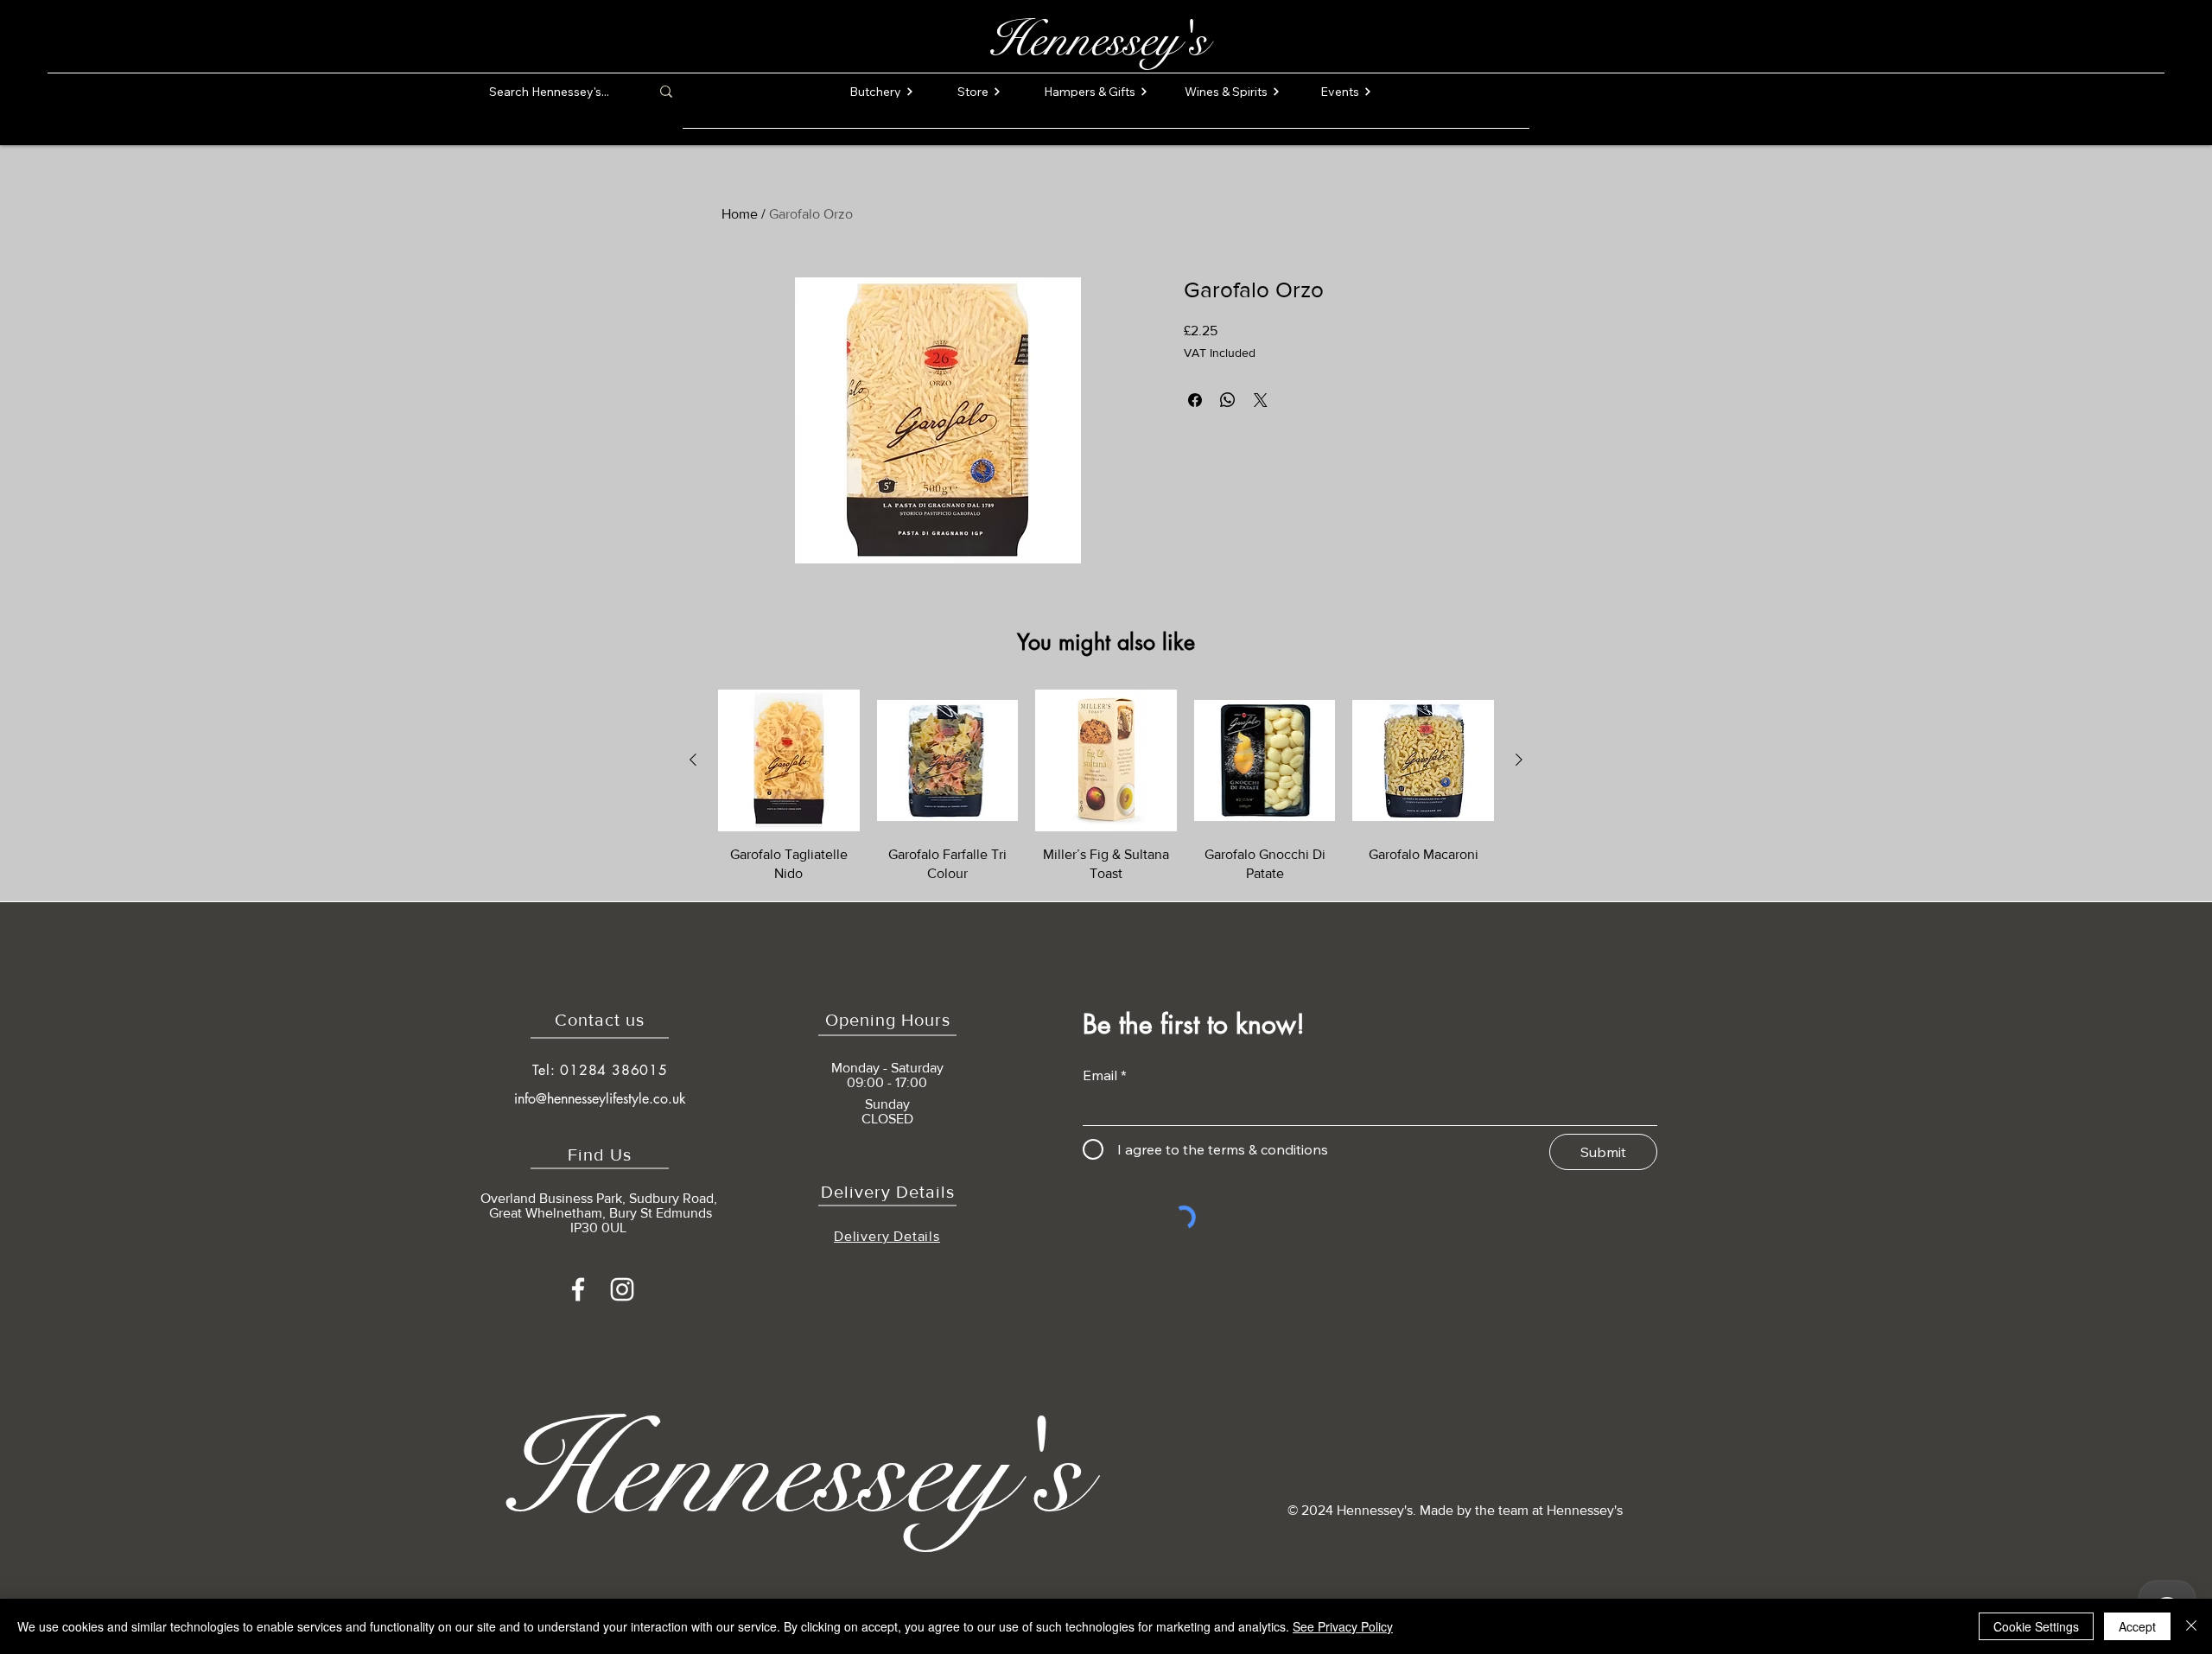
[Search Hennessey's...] (666, 92)
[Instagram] (622, 1289)
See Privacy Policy (1343, 1626)
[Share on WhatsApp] (1228, 400)
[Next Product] (1519, 760)
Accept (2137, 1626)
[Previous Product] (693, 760)
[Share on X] (1261, 400)
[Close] (2191, 1626)
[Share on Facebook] (1195, 400)
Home (740, 214)
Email (1100, 1075)
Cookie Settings (2036, 1626)
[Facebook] (578, 1289)
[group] (1106, 786)
